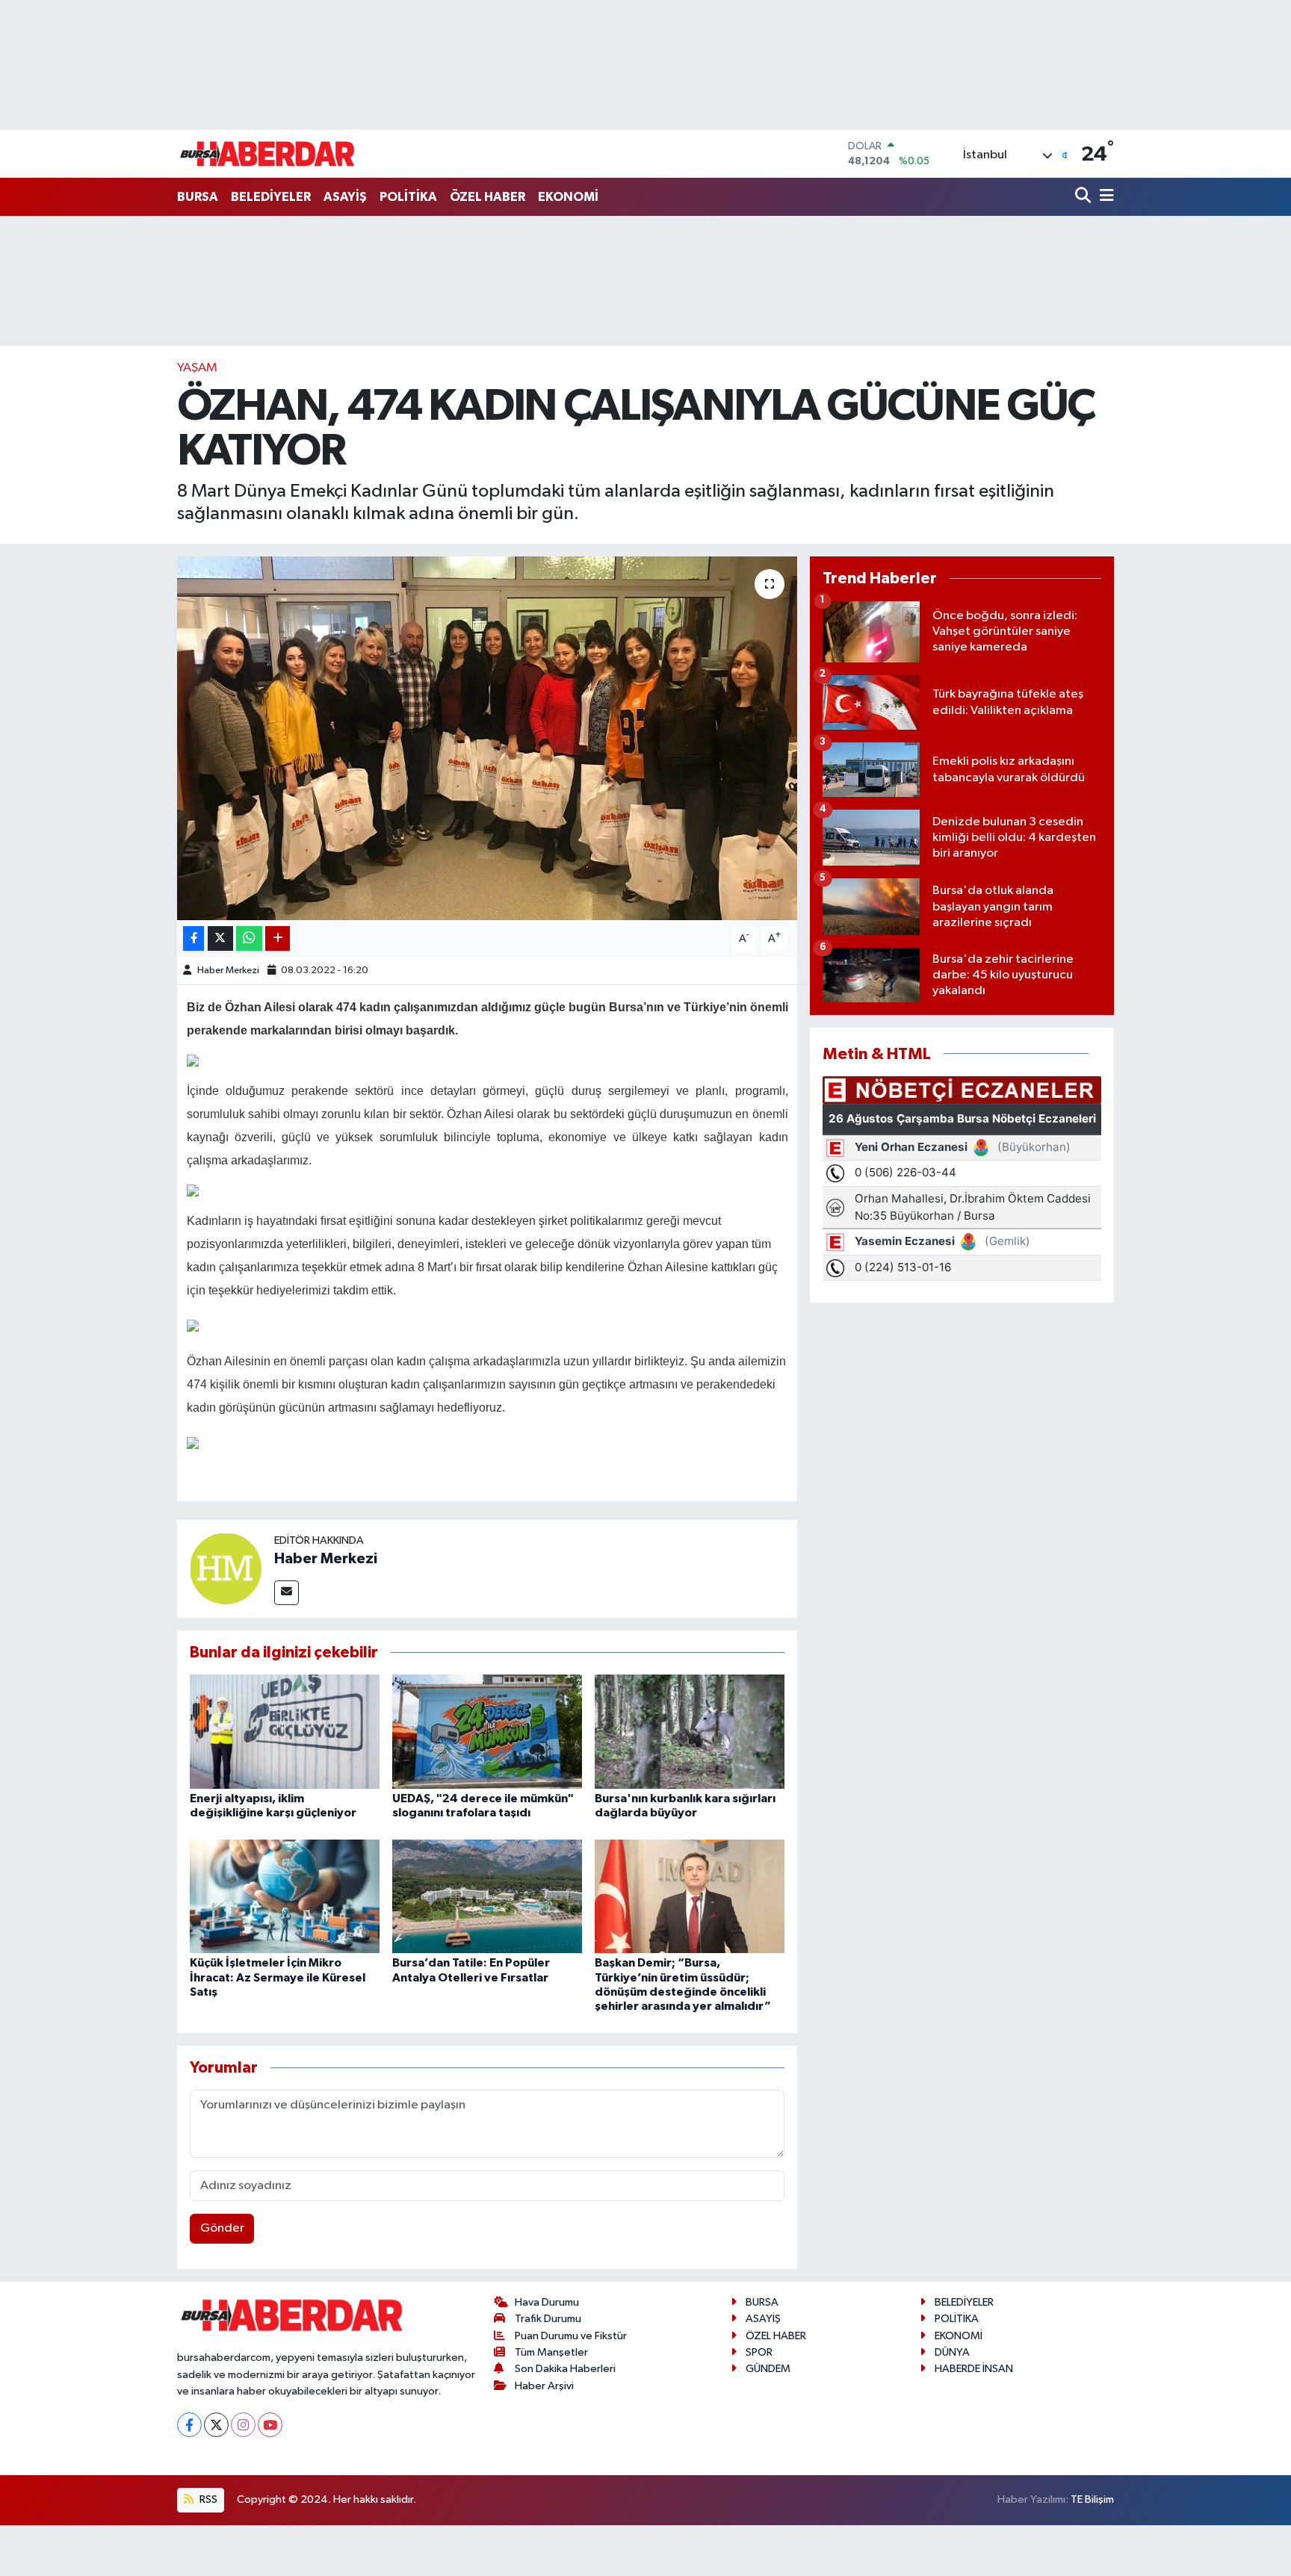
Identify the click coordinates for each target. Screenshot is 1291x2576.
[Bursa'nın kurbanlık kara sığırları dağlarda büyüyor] (690, 1731)
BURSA (198, 197)
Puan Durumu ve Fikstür (571, 2336)
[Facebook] (189, 2425)
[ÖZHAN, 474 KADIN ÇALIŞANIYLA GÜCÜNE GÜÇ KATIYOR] (487, 738)
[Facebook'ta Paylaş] (194, 938)
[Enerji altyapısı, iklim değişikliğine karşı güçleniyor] (285, 1731)
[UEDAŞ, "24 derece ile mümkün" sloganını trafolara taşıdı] (487, 1731)
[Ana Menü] (1104, 197)
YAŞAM (197, 368)
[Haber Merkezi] (226, 1568)
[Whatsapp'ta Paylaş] (249, 938)
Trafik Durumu (548, 2319)
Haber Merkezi (228, 971)
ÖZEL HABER (487, 197)
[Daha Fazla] (278, 938)
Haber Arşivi (544, 2386)
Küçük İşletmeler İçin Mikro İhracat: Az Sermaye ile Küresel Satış (278, 1977)
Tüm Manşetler (551, 2352)
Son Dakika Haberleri (565, 2369)
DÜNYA (952, 2352)
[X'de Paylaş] (220, 938)
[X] (216, 2425)
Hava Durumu (547, 2302)
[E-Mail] (287, 1593)
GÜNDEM (768, 2369)
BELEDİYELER (271, 197)
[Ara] (1084, 197)
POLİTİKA (408, 197)
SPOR (759, 2352)
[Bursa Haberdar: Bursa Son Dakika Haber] (267, 154)
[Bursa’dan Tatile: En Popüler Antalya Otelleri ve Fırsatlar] (487, 1896)
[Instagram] (243, 2425)
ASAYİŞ (345, 197)
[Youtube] (270, 2425)
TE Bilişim (1092, 2499)
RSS (207, 2499)
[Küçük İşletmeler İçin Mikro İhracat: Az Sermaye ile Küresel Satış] (285, 1896)
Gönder (222, 2228)
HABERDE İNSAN (974, 2369)
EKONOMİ (568, 197)
